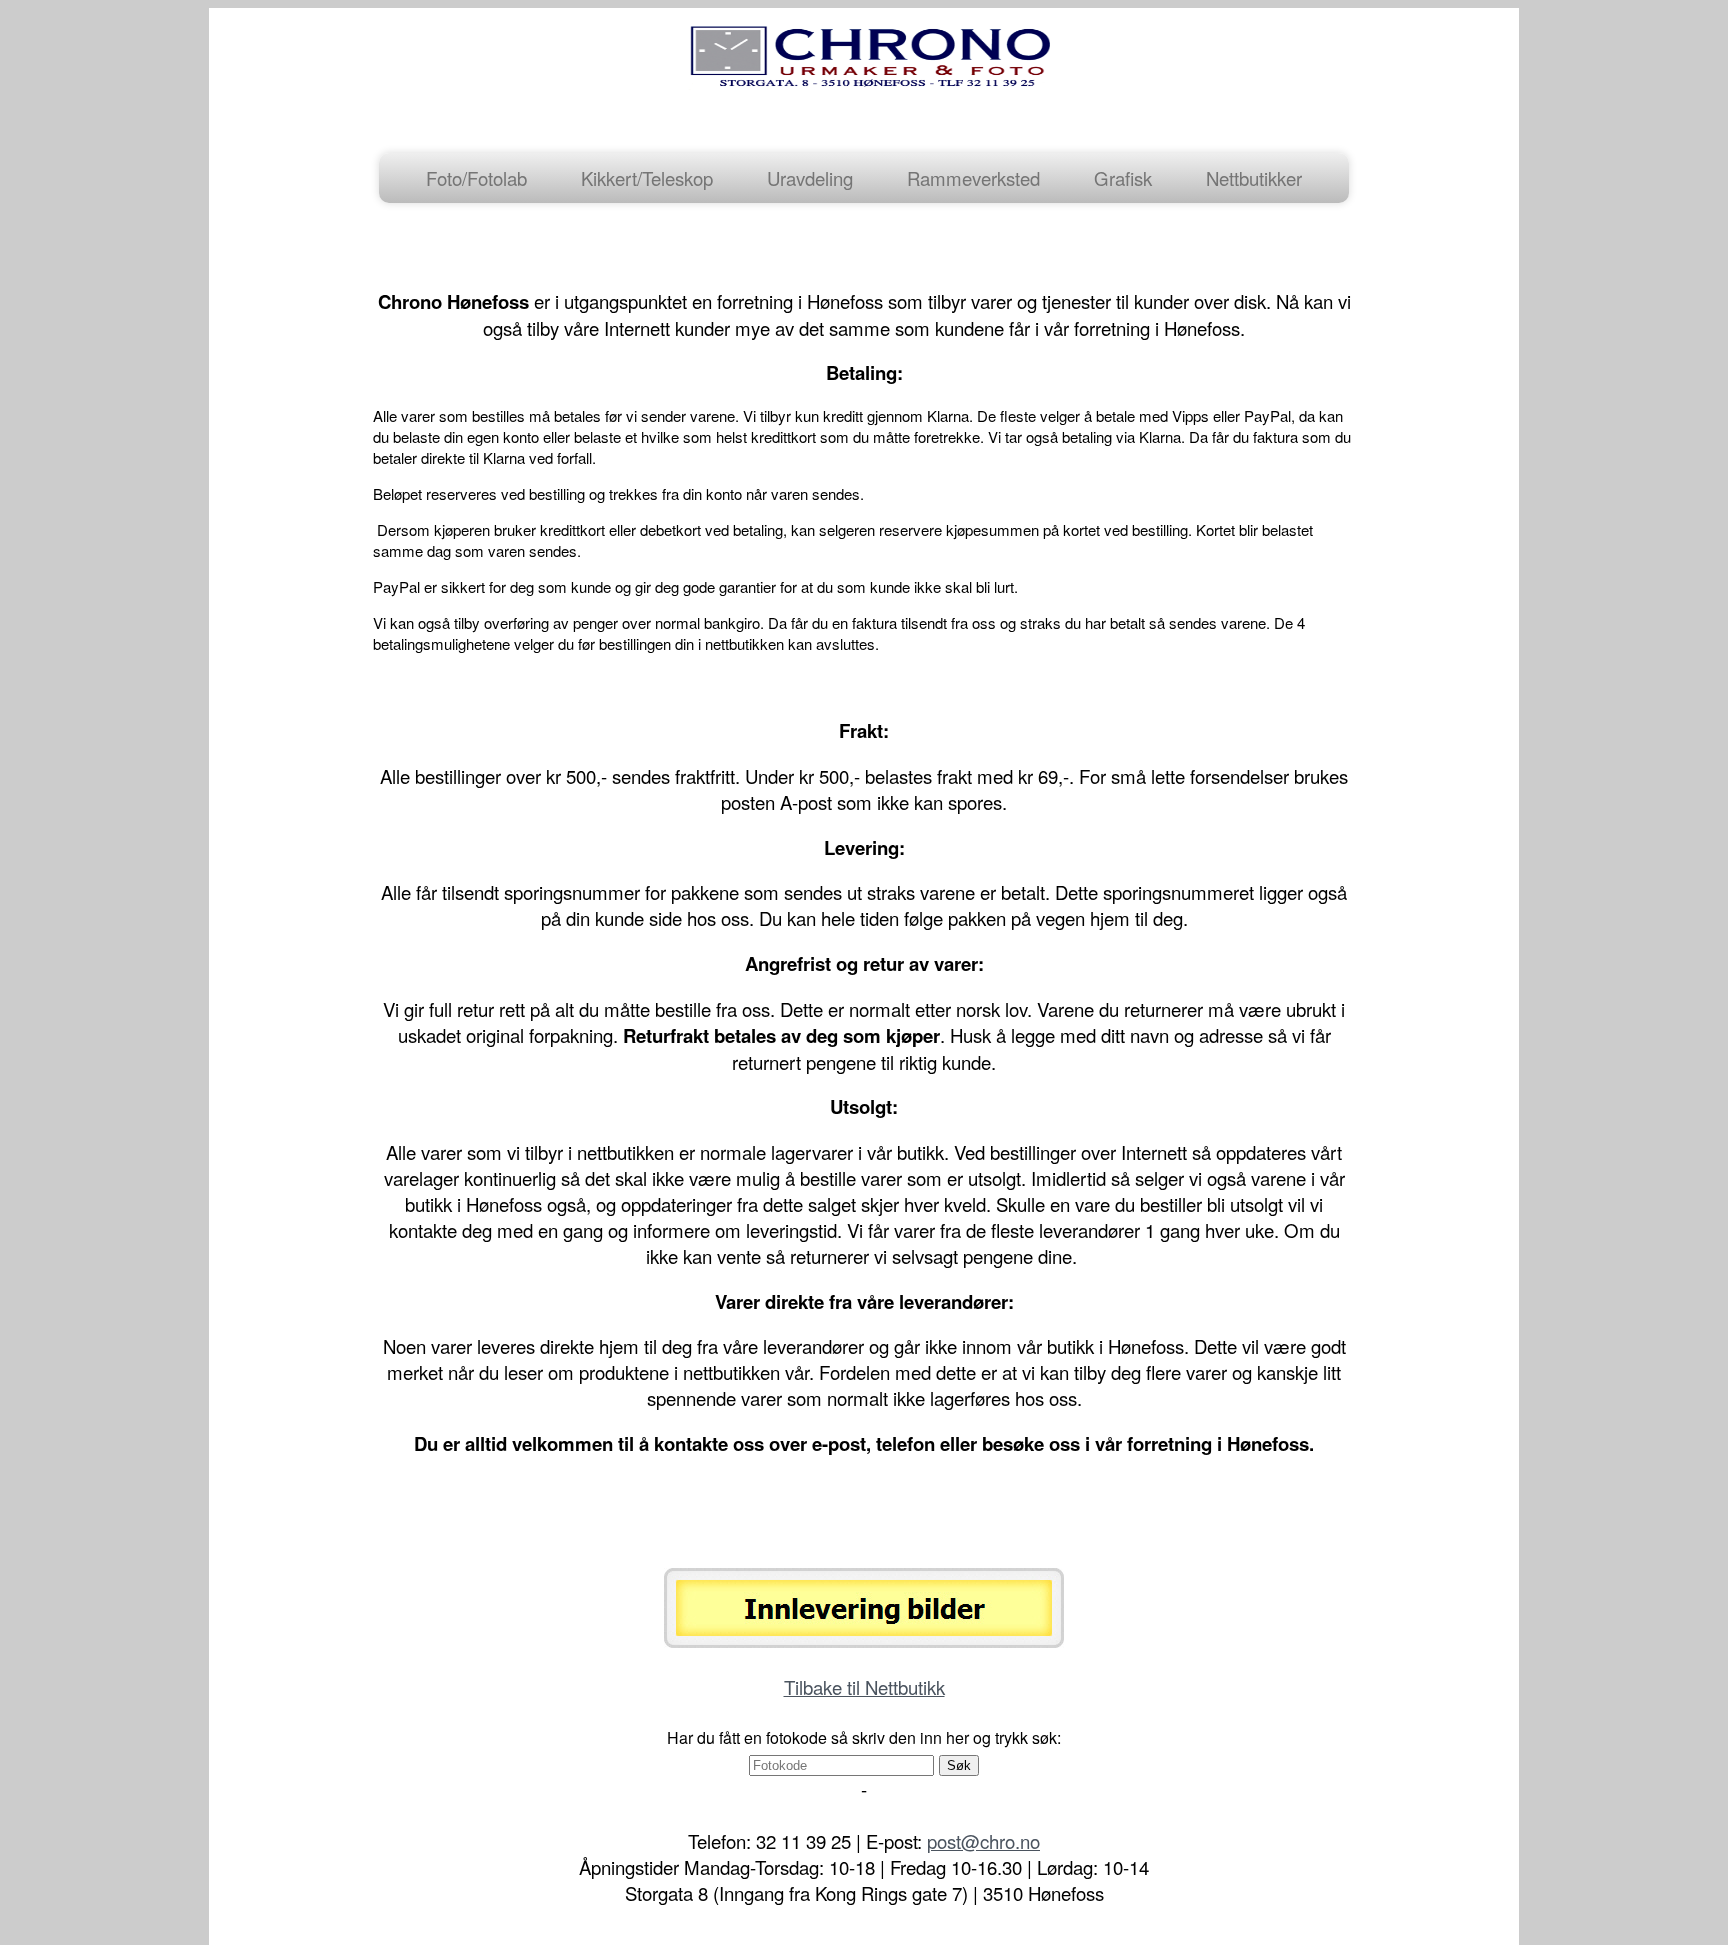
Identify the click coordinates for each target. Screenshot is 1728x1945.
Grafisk (1123, 178)
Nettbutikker (1254, 178)
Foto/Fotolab (476, 178)
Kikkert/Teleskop (647, 178)
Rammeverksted (973, 178)
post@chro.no (983, 1841)
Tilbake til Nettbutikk (864, 1687)
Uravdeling (810, 178)
